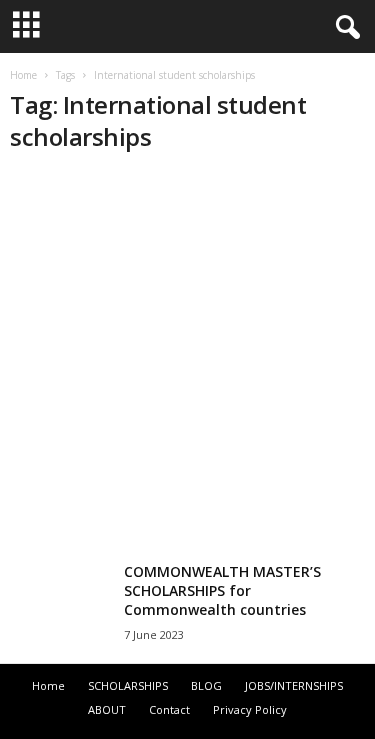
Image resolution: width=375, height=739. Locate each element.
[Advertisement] (187, 360)
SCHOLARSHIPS (128, 685)
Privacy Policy (250, 709)
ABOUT (107, 709)
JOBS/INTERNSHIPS (294, 685)
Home (23, 75)
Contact (169, 709)
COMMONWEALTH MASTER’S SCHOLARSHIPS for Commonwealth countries (222, 590)
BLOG (206, 685)
